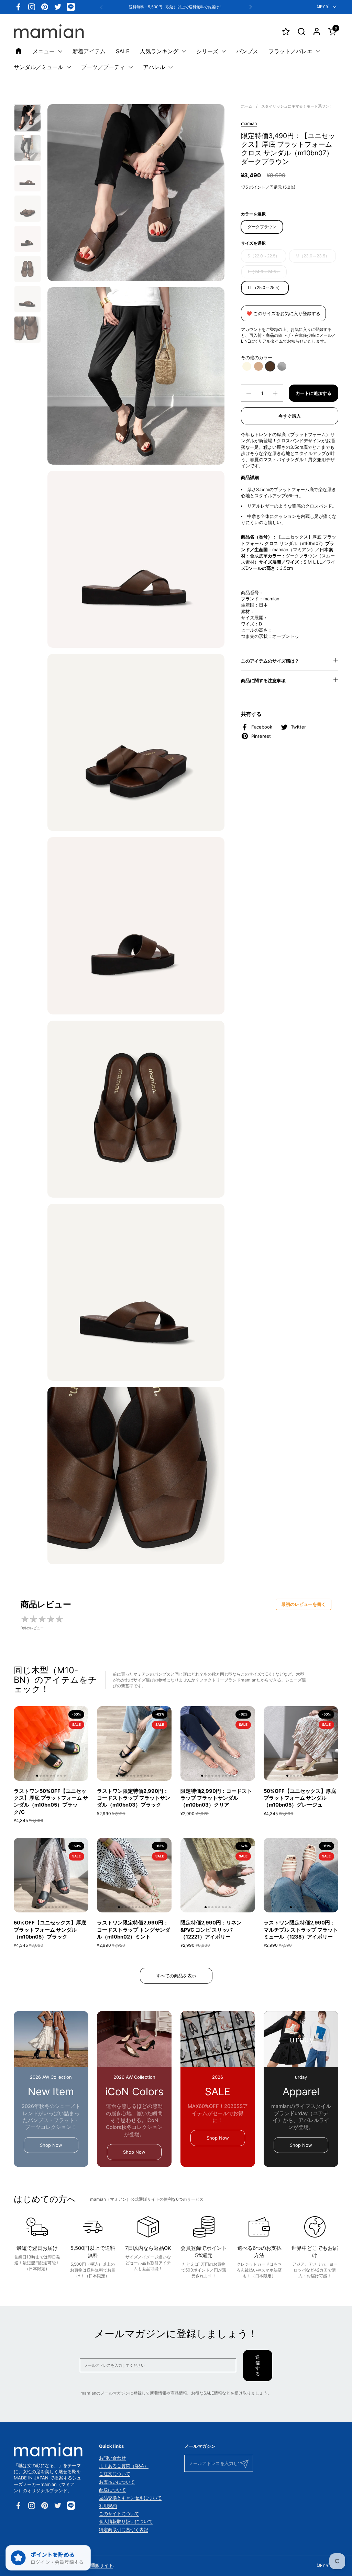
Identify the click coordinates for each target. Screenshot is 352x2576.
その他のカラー (257, 357)
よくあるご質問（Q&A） (124, 2466)
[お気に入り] (286, 31)
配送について (112, 2490)
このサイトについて (119, 2513)
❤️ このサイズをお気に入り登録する (283, 313)
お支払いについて (117, 2482)
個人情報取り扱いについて (126, 2521)
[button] (301, 31)
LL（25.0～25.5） (265, 287)
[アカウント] (317, 31)
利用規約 (108, 2506)
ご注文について (115, 2474)
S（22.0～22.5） (263, 256)
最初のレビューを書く (304, 1604)
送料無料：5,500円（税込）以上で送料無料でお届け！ (176, 7)
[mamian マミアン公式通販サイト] (49, 31)
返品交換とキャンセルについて (130, 2498)
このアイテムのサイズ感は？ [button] (270, 661)
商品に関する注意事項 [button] (263, 680)
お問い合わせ (112, 2458)
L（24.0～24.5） (264, 272)
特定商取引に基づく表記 (124, 2530)
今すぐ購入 (290, 416)
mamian (249, 123)
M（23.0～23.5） (312, 256)
